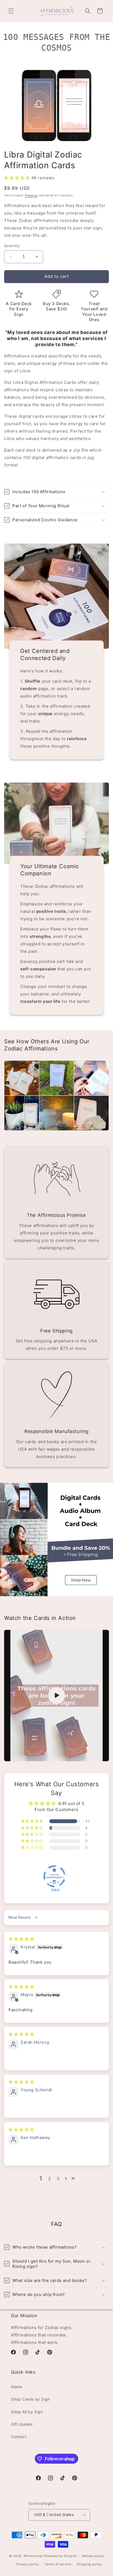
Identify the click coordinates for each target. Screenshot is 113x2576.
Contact (19, 2437)
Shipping (31, 195)
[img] (21, 1939)
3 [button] (58, 2179)
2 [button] (50, 2179)
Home (16, 2387)
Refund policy (93, 2556)
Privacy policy (28, 2564)
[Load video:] (56, 1696)
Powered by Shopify (60, 2556)
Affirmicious (33, 2556)
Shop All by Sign (27, 2412)
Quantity (12, 246)
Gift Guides (22, 2424)
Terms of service (58, 2564)
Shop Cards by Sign (30, 2399)
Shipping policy (89, 2564)
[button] (11, 11)
